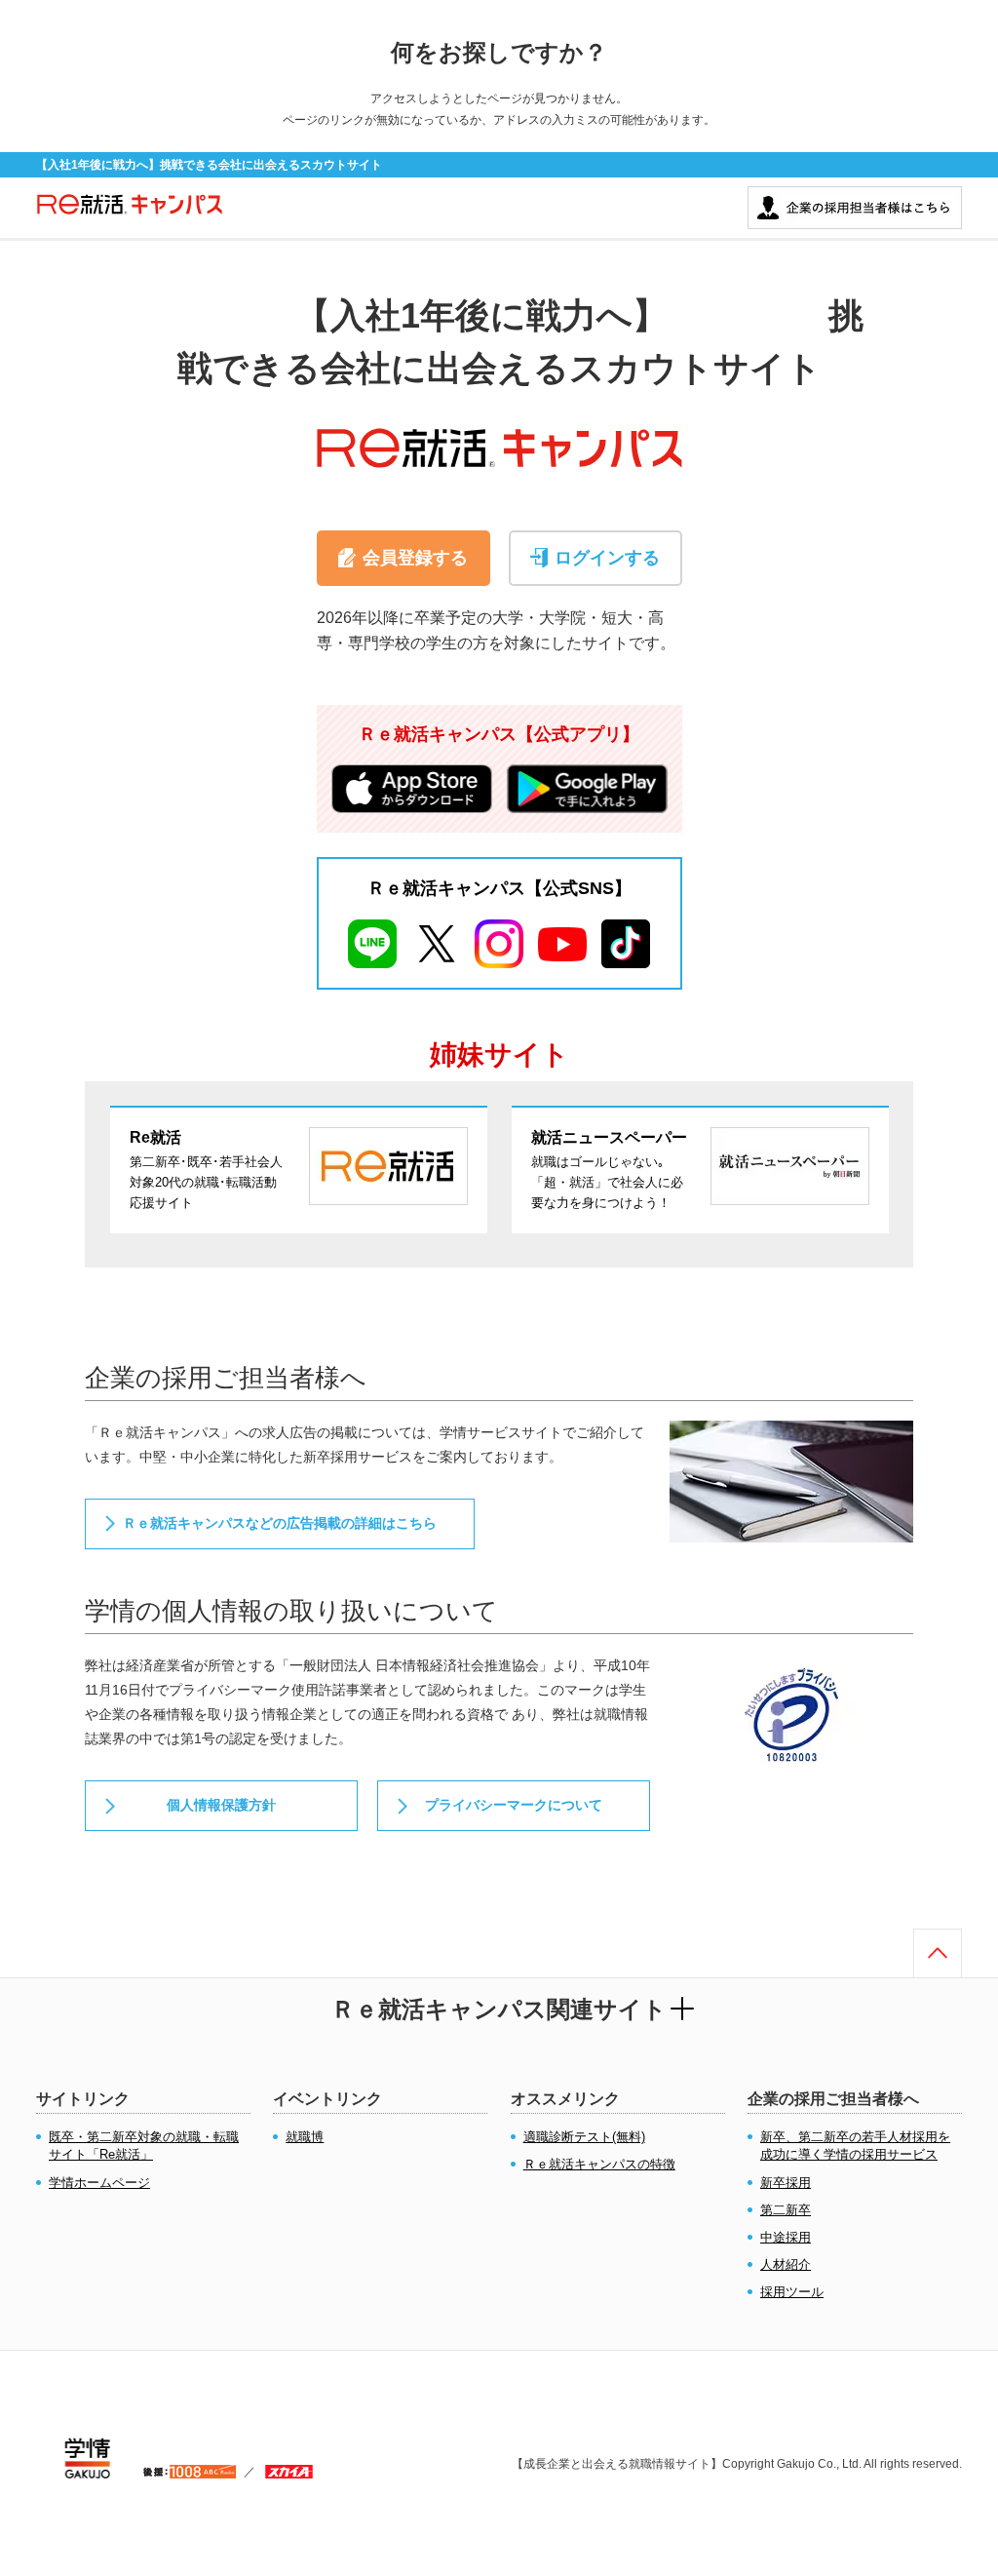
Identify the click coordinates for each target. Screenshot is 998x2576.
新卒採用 (786, 2183)
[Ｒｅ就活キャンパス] (130, 214)
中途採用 (786, 2237)
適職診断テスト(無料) (584, 2137)
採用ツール (792, 2292)
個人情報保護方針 (221, 1805)
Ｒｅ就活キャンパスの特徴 (599, 2164)
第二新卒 (786, 2210)
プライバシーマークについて (514, 1805)
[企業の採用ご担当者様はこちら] (855, 196)
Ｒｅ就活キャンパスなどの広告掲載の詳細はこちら (280, 1523)
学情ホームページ (99, 2183)
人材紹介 (786, 2264)
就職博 (305, 2137)
